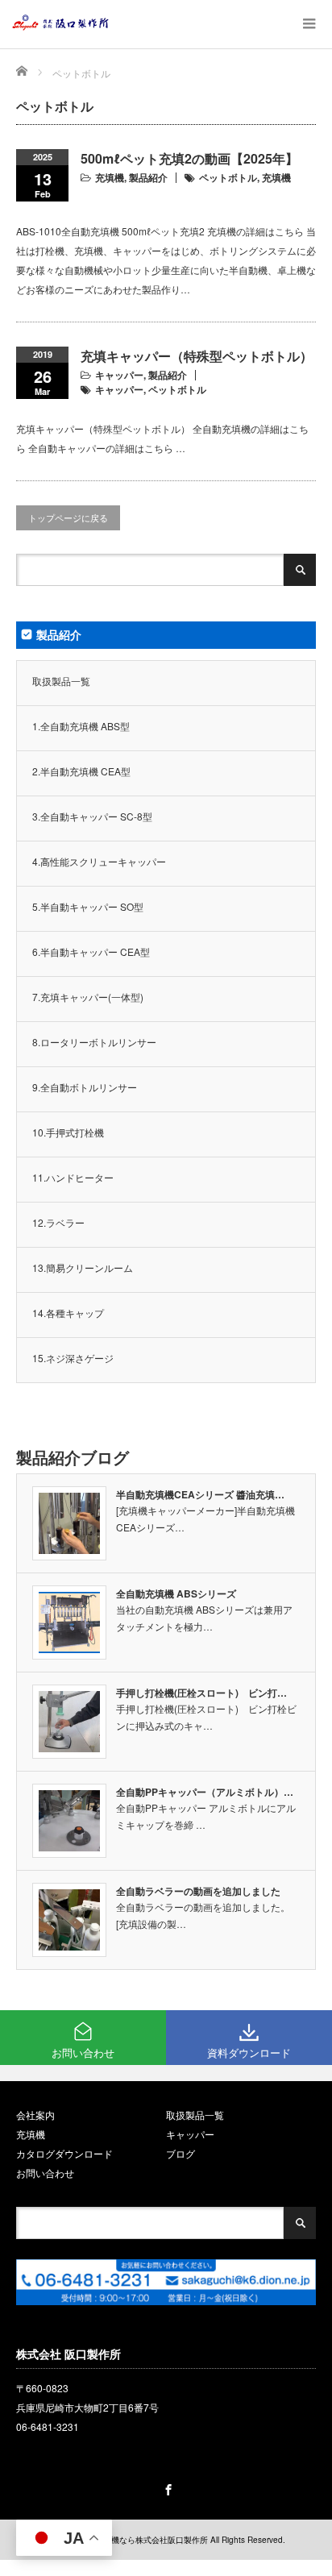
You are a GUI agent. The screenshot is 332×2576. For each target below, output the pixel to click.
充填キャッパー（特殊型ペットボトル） (197, 356)
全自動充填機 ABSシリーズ (176, 1593)
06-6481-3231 (48, 2426)
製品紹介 (148, 177)
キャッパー (119, 375)
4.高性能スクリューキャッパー (99, 861)
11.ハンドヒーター (73, 1177)
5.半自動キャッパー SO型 (88, 906)
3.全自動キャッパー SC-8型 (92, 816)
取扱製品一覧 (61, 681)
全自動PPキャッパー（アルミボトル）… (205, 1792)
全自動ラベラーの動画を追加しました (198, 1891)
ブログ (181, 2153)
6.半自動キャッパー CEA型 (91, 951)
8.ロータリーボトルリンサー (94, 1042)
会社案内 (35, 2115)
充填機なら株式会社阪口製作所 (151, 2540)
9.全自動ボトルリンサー (85, 1087)
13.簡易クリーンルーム (83, 1267)
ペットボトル (228, 177)
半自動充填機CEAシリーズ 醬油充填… (200, 1494)
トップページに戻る (68, 517)
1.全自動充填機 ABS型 (81, 726)
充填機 (110, 177)
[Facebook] (166, 2487)
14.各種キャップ (68, 1313)
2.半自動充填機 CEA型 (81, 771)
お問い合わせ (45, 2173)
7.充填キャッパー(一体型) (88, 997)
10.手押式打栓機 (68, 1132)
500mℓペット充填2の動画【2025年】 (189, 158)
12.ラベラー (58, 1222)
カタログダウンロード (64, 2153)
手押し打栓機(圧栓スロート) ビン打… (201, 1693)
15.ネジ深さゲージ (73, 1358)
